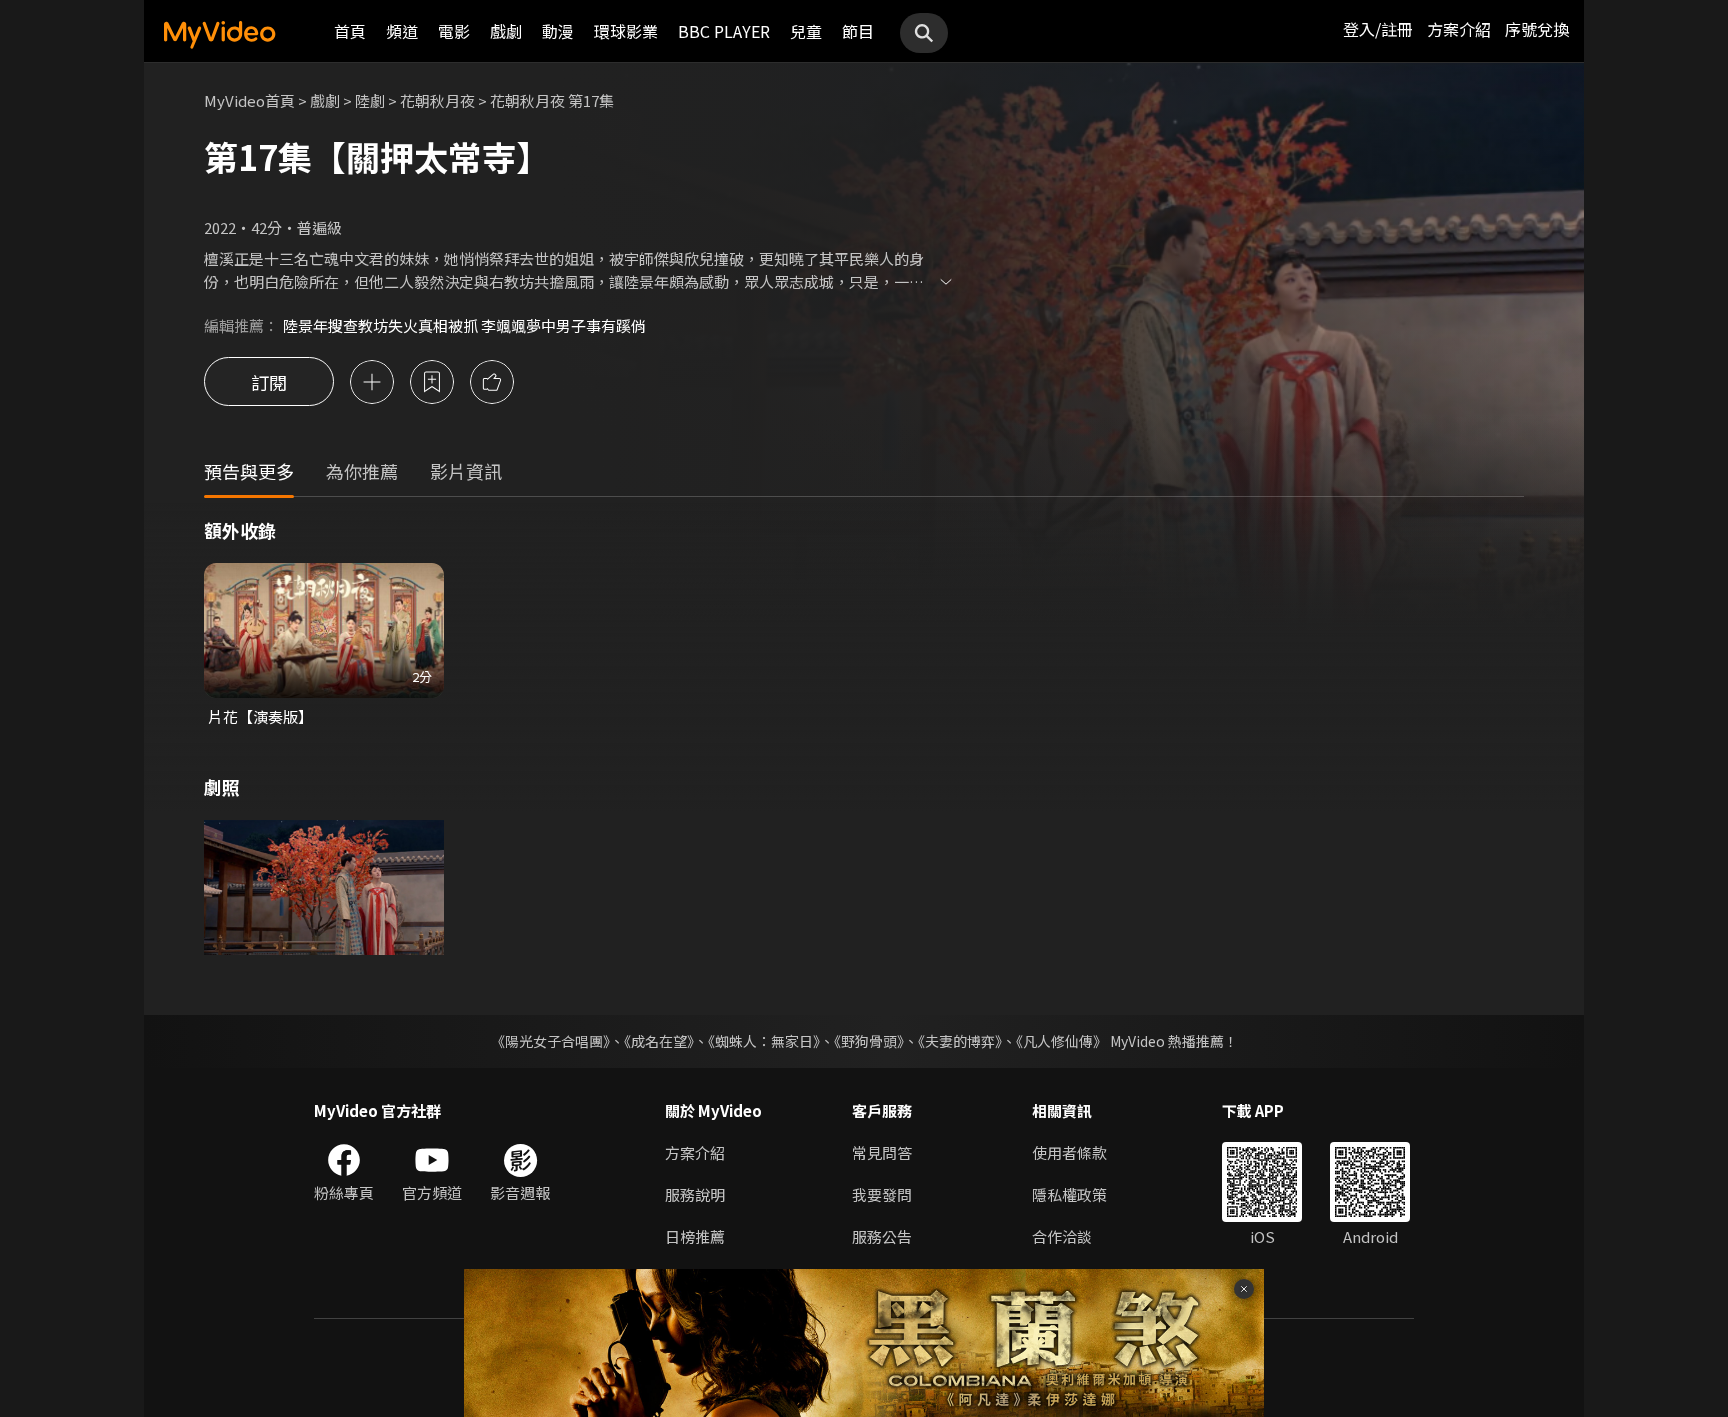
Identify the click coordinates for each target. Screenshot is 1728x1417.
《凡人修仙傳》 (1061, 1041)
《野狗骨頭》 (869, 1041)
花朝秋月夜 (437, 100)
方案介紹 (1459, 29)
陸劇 (370, 100)
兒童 (806, 31)
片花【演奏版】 (260, 716)
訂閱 (269, 382)
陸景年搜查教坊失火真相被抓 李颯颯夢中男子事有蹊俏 (464, 325)
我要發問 (882, 1194)
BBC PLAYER (724, 31)
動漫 (558, 31)
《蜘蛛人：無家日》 (764, 1041)
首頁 (350, 31)
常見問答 (882, 1152)
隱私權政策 (1069, 1194)
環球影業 (626, 31)
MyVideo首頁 (249, 100)
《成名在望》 (659, 1041)
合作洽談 (1062, 1236)
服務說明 (695, 1194)
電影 (454, 31)
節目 (858, 31)
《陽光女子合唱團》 (550, 1041)
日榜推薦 (695, 1236)
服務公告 (882, 1236)
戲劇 (506, 31)
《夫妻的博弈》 (960, 1041)
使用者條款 (1069, 1152)
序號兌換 (1537, 29)
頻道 (402, 31)
